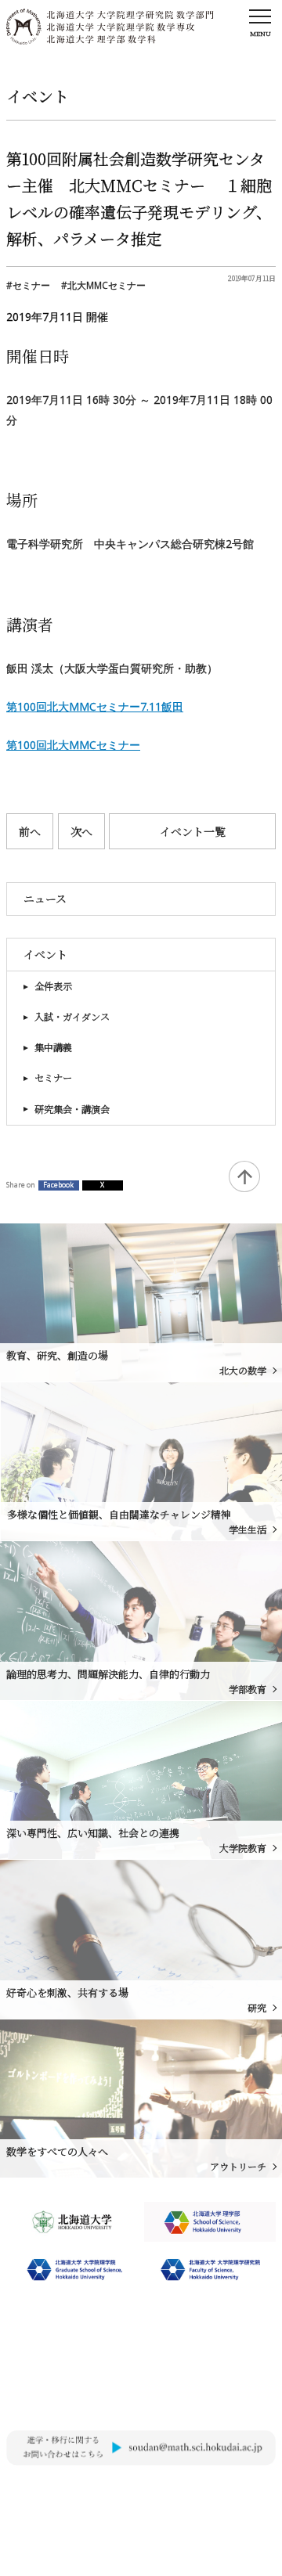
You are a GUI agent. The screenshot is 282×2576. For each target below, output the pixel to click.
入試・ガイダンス (72, 1017)
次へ (81, 831)
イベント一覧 (193, 831)
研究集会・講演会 (72, 1109)
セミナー (53, 1078)
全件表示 (53, 986)
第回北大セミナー (73, 745)
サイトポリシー (39, 2492)
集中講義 (53, 1047)
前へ (30, 831)
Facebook (58, 1185)
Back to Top (244, 1176)
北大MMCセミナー (107, 285)
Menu (260, 33)
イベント (45, 954)
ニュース (45, 899)
